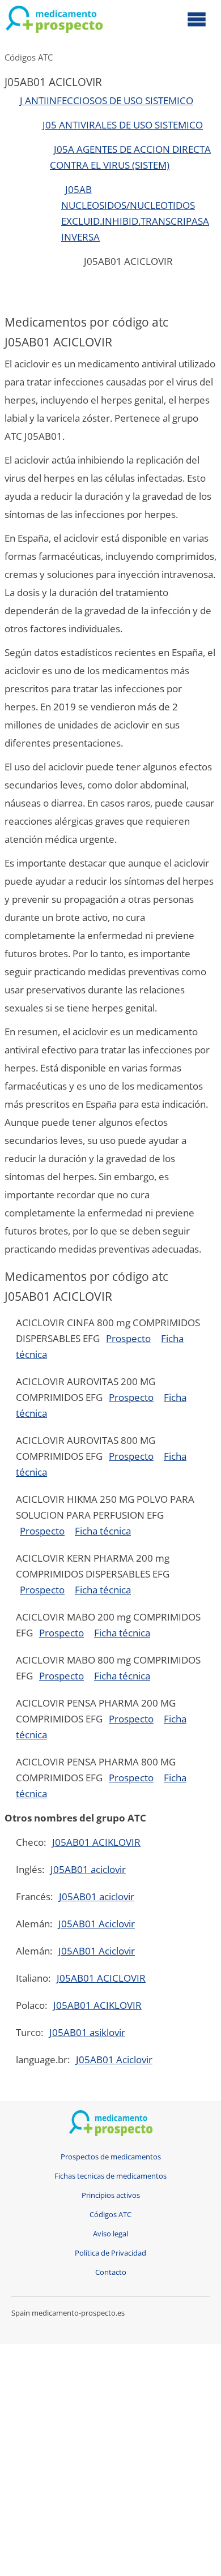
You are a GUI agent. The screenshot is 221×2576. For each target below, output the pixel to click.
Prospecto (128, 1338)
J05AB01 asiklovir (87, 2032)
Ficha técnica (103, 1531)
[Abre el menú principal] (197, 19)
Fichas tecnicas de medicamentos (110, 2176)
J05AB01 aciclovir (88, 1869)
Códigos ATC (29, 57)
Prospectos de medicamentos (111, 2157)
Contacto (111, 2272)
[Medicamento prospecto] (54, 22)
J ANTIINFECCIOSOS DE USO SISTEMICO (107, 100)
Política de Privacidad (110, 2253)
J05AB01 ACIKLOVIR (96, 1842)
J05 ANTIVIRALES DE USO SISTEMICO (123, 125)
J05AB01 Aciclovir (97, 1924)
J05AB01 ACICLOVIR (101, 1978)
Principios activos (111, 2195)
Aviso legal (110, 2234)
